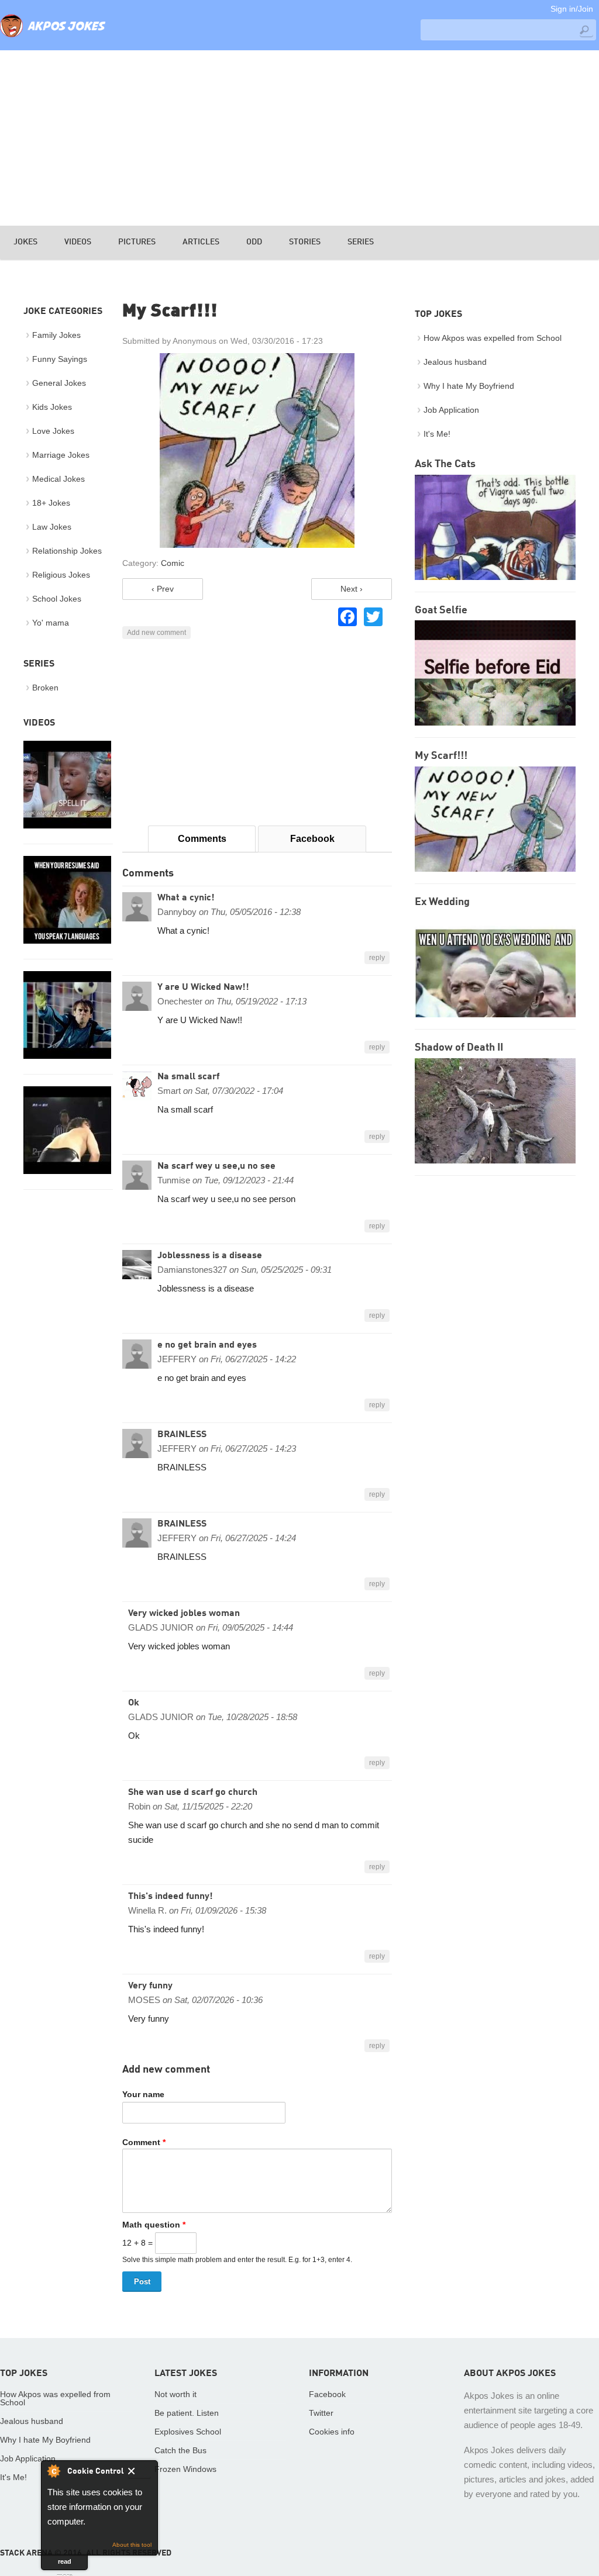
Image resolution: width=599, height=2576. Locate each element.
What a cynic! (186, 898)
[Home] (53, 38)
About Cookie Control (53, 2471)
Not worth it (175, 2394)
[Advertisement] (299, 138)
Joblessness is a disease (210, 1256)
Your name (143, 2094)
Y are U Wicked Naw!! (203, 987)
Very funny (150, 1986)
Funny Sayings (60, 359)
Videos (78, 242)
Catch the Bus (180, 2450)
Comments (202, 839)
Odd (254, 242)
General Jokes (59, 383)
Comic (173, 563)
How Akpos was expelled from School (493, 338)
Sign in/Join (572, 9)
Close (140, 2473)
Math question (154, 2225)
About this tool (132, 2545)
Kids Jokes (52, 407)
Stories (305, 242)
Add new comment (156, 633)
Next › (352, 589)
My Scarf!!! (441, 756)
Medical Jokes (58, 479)
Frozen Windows (185, 2469)
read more (65, 2564)
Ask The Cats (445, 464)
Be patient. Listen (187, 2413)
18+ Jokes (51, 503)
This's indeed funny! (171, 1897)
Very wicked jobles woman (184, 1614)
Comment (144, 2142)
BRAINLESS (182, 1435)
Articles (201, 242)
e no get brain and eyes (207, 1345)
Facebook (312, 839)
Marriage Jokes (61, 455)
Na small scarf (188, 1077)
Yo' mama (51, 623)
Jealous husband (455, 362)
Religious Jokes (61, 575)
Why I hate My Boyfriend (469, 386)
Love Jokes (53, 431)
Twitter (321, 2413)
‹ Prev (163, 589)
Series (361, 242)
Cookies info (332, 2432)
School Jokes (57, 599)
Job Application (451, 410)
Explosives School (188, 2432)
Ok (134, 1703)
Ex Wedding (442, 902)
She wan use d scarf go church (193, 1793)
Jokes (25, 242)
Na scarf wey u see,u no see (216, 1166)
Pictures (137, 242)
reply (377, 958)
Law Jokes (52, 527)
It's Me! (437, 434)
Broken (45, 688)
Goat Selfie (441, 610)
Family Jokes (56, 335)
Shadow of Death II (459, 1048)
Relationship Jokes (67, 551)
